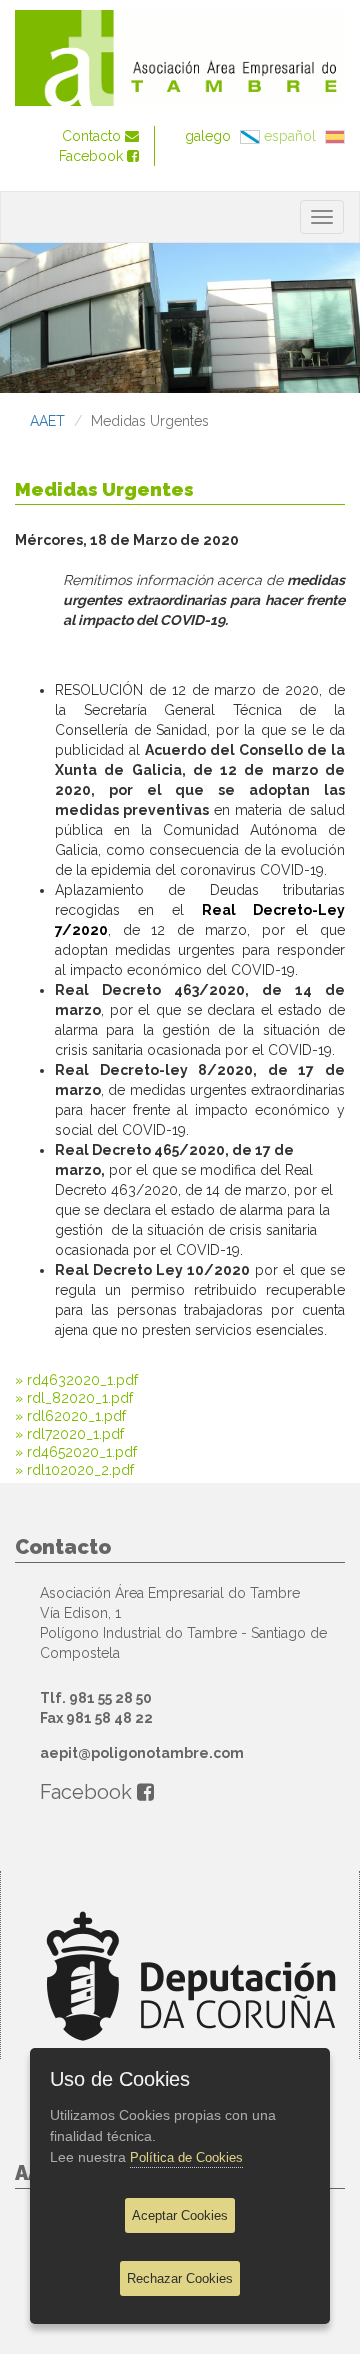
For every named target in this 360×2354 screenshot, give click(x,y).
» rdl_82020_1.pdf (74, 1398)
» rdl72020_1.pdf (69, 1434)
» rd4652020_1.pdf (76, 1452)
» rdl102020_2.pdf (74, 1470)
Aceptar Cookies (180, 2215)
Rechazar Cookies (180, 2278)
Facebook (93, 156)
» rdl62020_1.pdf (70, 1416)
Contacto (93, 136)
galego (210, 136)
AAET (47, 421)
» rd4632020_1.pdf (76, 1380)
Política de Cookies (186, 2157)
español (292, 136)
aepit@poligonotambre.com (142, 1753)
